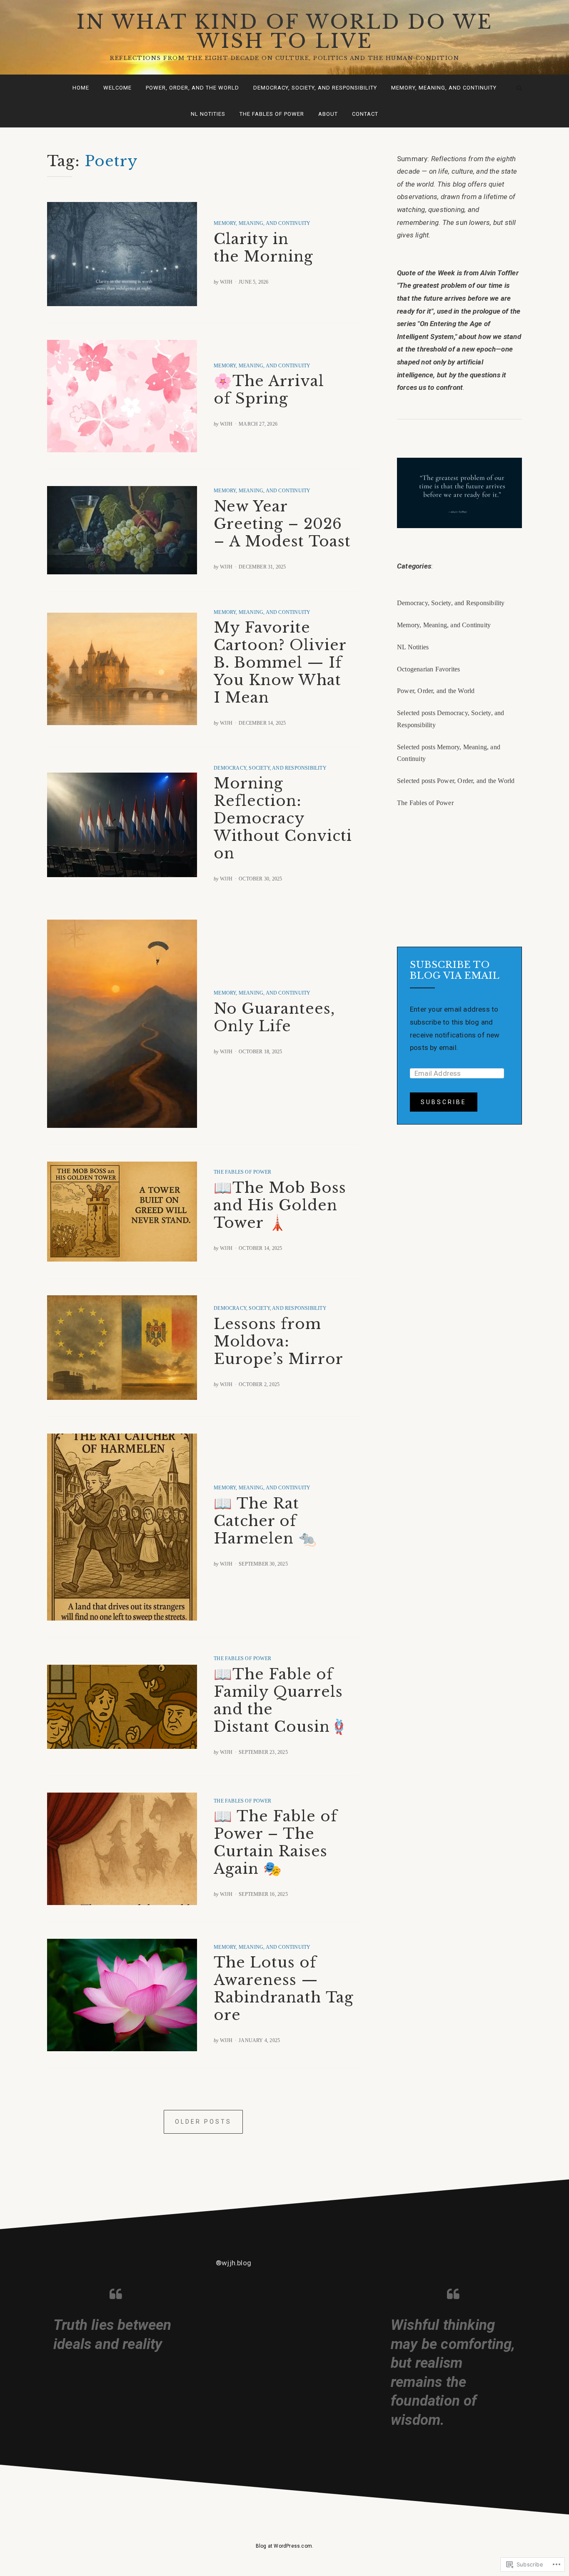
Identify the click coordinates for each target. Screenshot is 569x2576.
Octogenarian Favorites (428, 669)
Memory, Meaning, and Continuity (444, 88)
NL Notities (208, 114)
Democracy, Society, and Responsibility (315, 88)
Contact (365, 114)
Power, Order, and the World (192, 88)
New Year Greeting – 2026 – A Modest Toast (282, 524)
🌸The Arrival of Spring (269, 390)
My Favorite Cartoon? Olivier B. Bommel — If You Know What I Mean (280, 662)
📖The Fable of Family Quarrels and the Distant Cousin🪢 (281, 1700)
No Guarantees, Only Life (274, 1017)
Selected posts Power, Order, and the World (456, 781)
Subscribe (444, 1102)
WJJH (226, 282)
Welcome (117, 88)
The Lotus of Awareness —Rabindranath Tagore (284, 1989)
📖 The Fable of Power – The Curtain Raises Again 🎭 (276, 1842)
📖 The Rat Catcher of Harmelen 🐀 (265, 1521)
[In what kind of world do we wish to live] (50, 88)
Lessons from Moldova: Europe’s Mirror (278, 1341)
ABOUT (328, 114)
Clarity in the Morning (263, 248)
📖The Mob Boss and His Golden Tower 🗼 (280, 1205)
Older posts (203, 2122)
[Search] (519, 88)
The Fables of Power (272, 114)
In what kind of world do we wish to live (285, 31)
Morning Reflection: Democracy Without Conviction (283, 818)
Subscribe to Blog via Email (455, 970)
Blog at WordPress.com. (284, 2546)
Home (81, 88)
